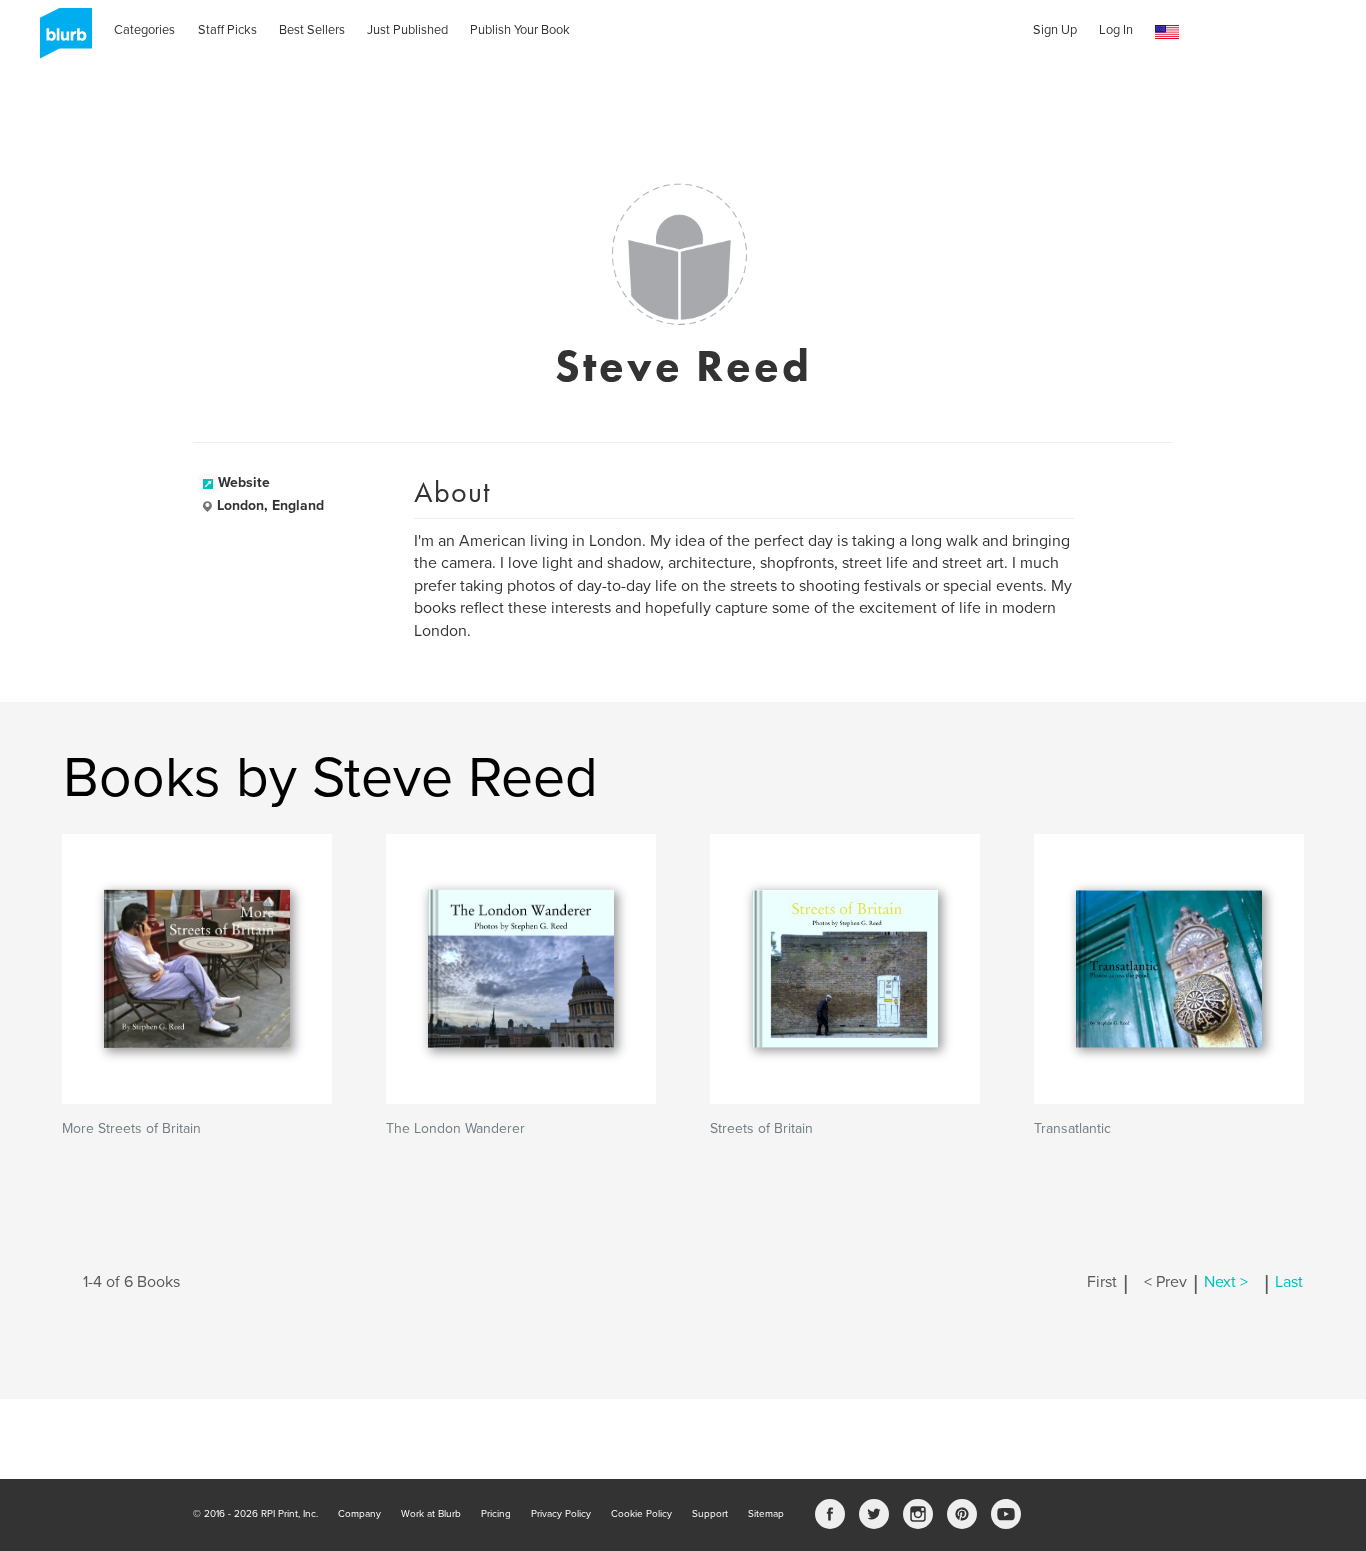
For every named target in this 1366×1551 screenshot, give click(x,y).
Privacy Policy (561, 1514)
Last (1289, 1282)
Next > (1226, 1282)
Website (244, 482)
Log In (1116, 30)
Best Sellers (312, 30)
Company (359, 1514)
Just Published (407, 30)
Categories (144, 30)
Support (710, 1514)
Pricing (496, 1514)
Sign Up (1055, 30)
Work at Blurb (431, 1514)
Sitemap (766, 1514)
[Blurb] (60, 40)
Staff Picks (227, 30)
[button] (1167, 32)
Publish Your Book (520, 30)
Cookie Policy (641, 1514)
